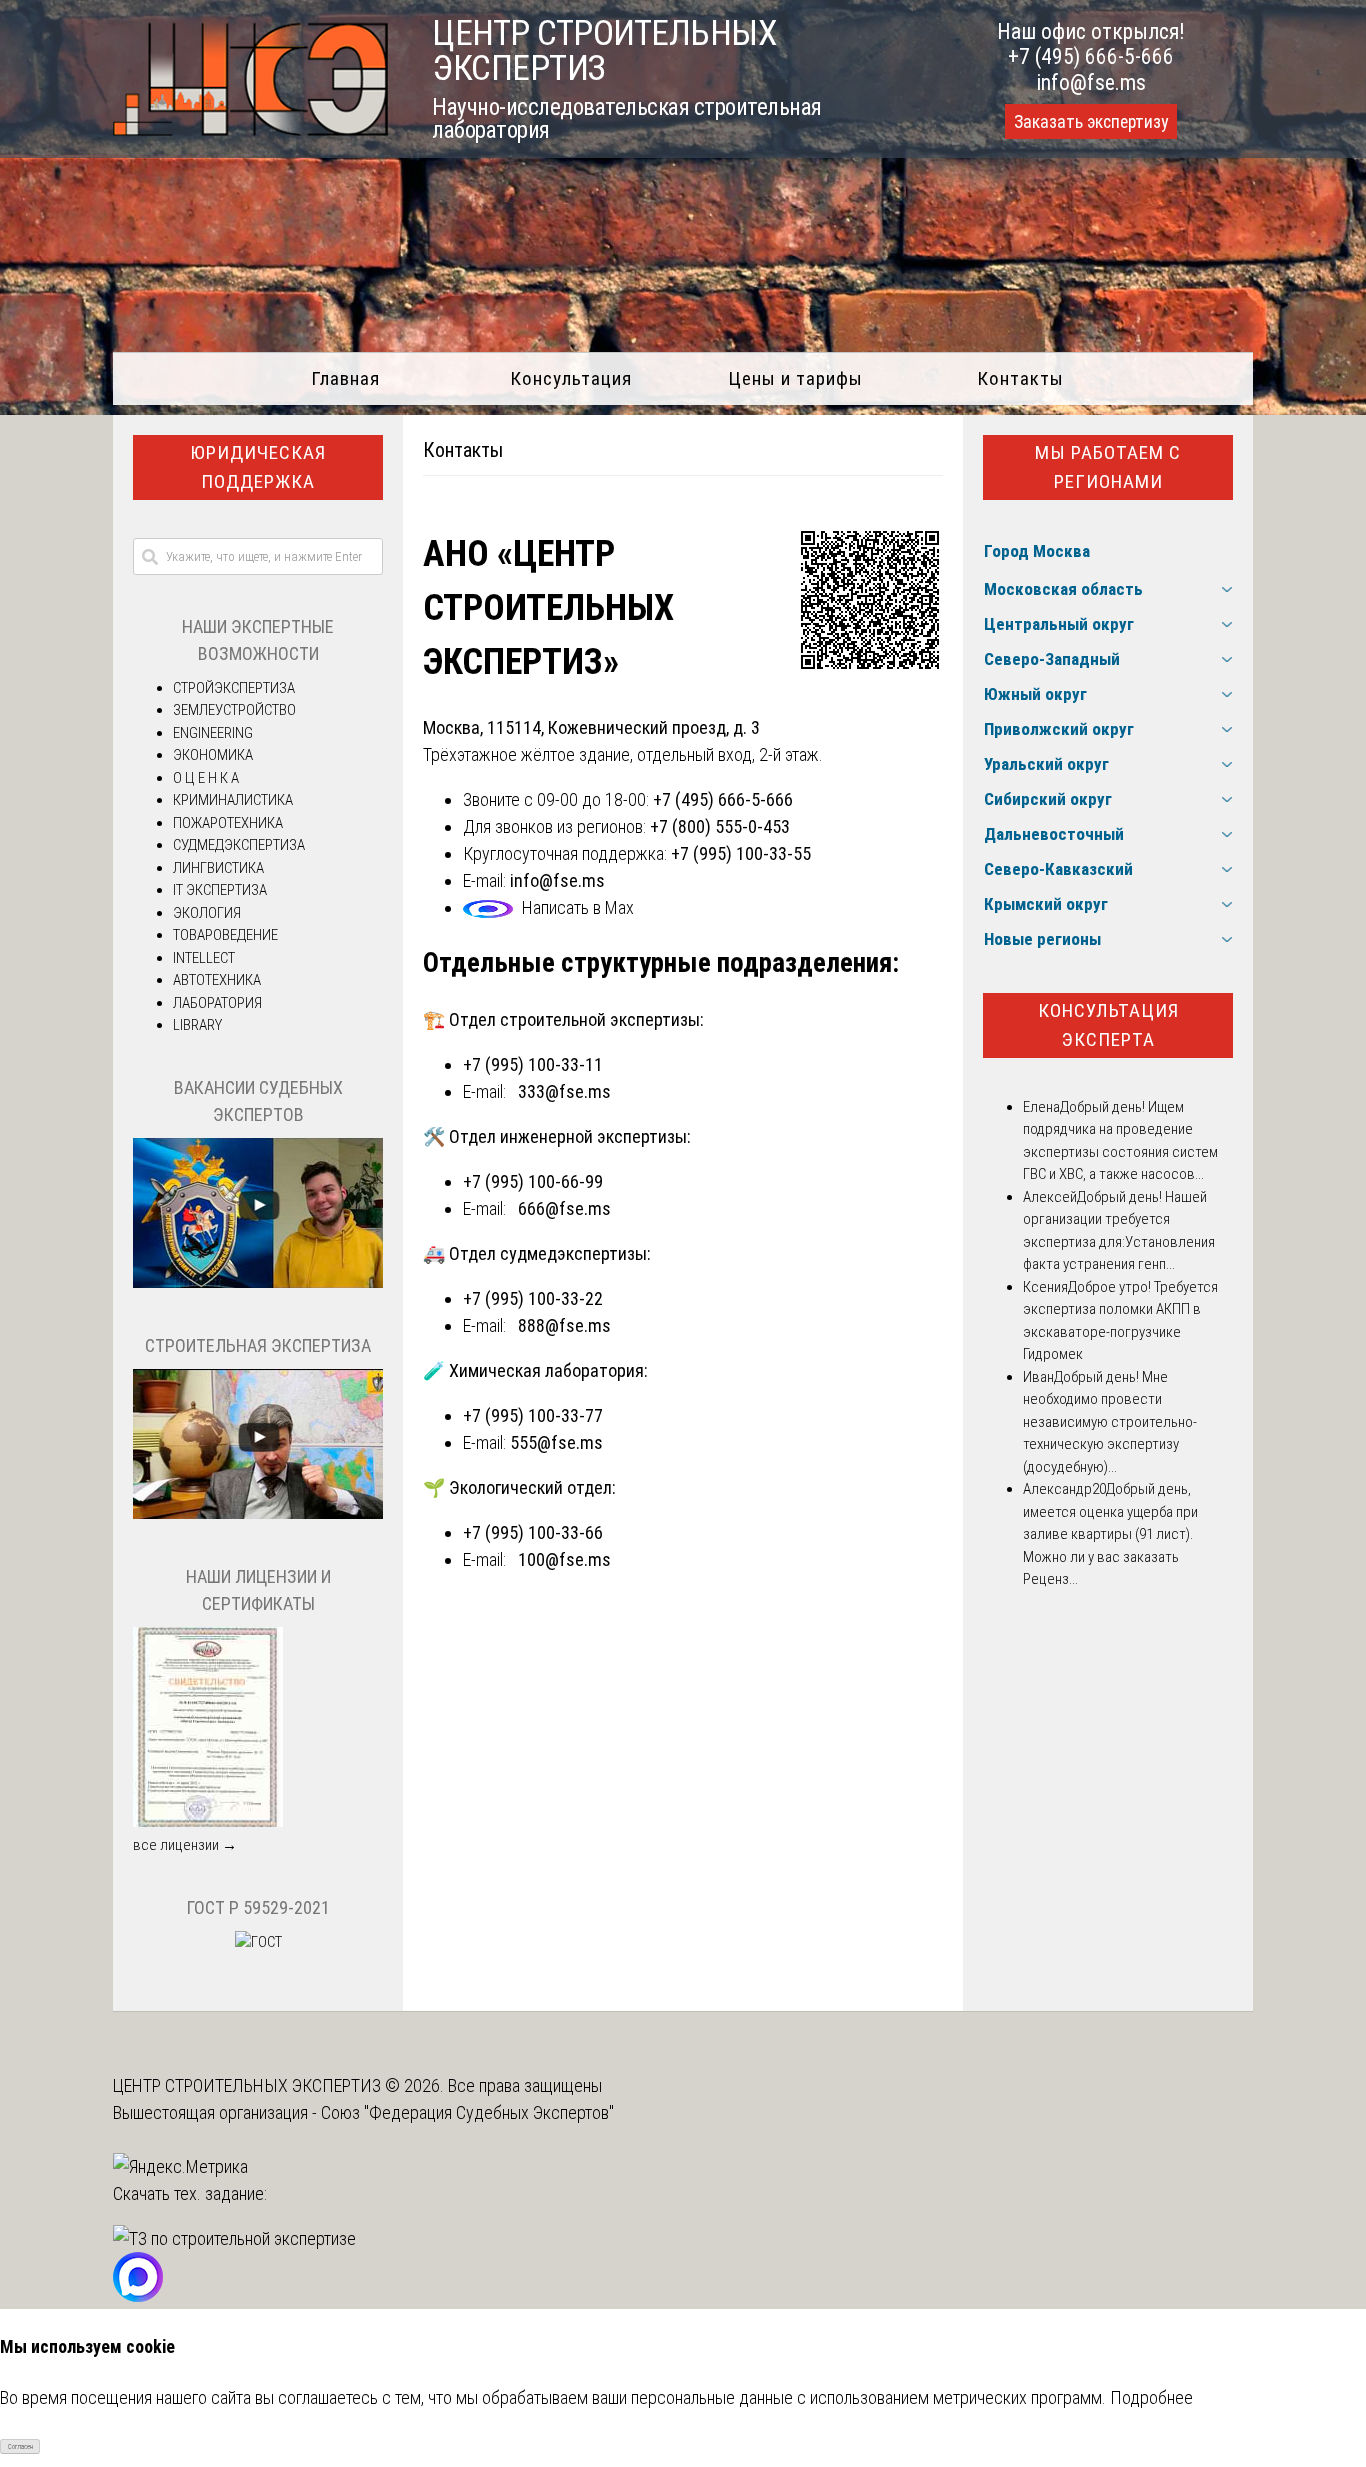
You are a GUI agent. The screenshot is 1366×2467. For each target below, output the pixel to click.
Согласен (20, 2447)
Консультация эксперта (1108, 1025)
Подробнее (1151, 2397)
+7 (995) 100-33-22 (533, 1298)
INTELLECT (204, 958)
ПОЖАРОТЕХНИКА (228, 823)
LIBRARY (197, 1025)
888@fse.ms (564, 1325)
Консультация (571, 378)
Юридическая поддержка (258, 467)
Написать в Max (578, 907)
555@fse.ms (556, 1442)
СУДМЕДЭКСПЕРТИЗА (239, 845)
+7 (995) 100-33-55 (741, 853)
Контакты (1020, 378)
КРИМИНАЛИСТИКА (233, 800)
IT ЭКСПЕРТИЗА (220, 890)
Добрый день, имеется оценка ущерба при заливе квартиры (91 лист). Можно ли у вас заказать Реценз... (1110, 1534)
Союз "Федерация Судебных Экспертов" (467, 2112)
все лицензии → (185, 1845)
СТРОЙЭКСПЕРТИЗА (234, 688)
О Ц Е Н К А (206, 778)
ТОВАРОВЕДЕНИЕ (225, 935)
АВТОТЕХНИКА (217, 980)
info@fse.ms (1091, 82)
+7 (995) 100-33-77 (533, 1415)
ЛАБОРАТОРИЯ (217, 1003)
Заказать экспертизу (1091, 122)
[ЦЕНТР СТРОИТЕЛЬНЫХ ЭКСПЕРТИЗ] (250, 129)
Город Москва (1037, 551)
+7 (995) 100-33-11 (533, 1064)
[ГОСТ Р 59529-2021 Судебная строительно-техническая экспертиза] (258, 1942)
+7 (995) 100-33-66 (533, 1532)
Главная (345, 378)
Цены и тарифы (795, 378)
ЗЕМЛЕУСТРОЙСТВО (234, 710)
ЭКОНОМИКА (213, 755)
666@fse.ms (564, 1208)
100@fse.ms (564, 1559)
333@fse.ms (564, 1091)
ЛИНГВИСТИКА (218, 868)
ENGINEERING (213, 733)
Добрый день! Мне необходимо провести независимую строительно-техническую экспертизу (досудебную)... (1110, 1422)
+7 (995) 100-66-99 (533, 1181)
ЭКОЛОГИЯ (207, 913)
